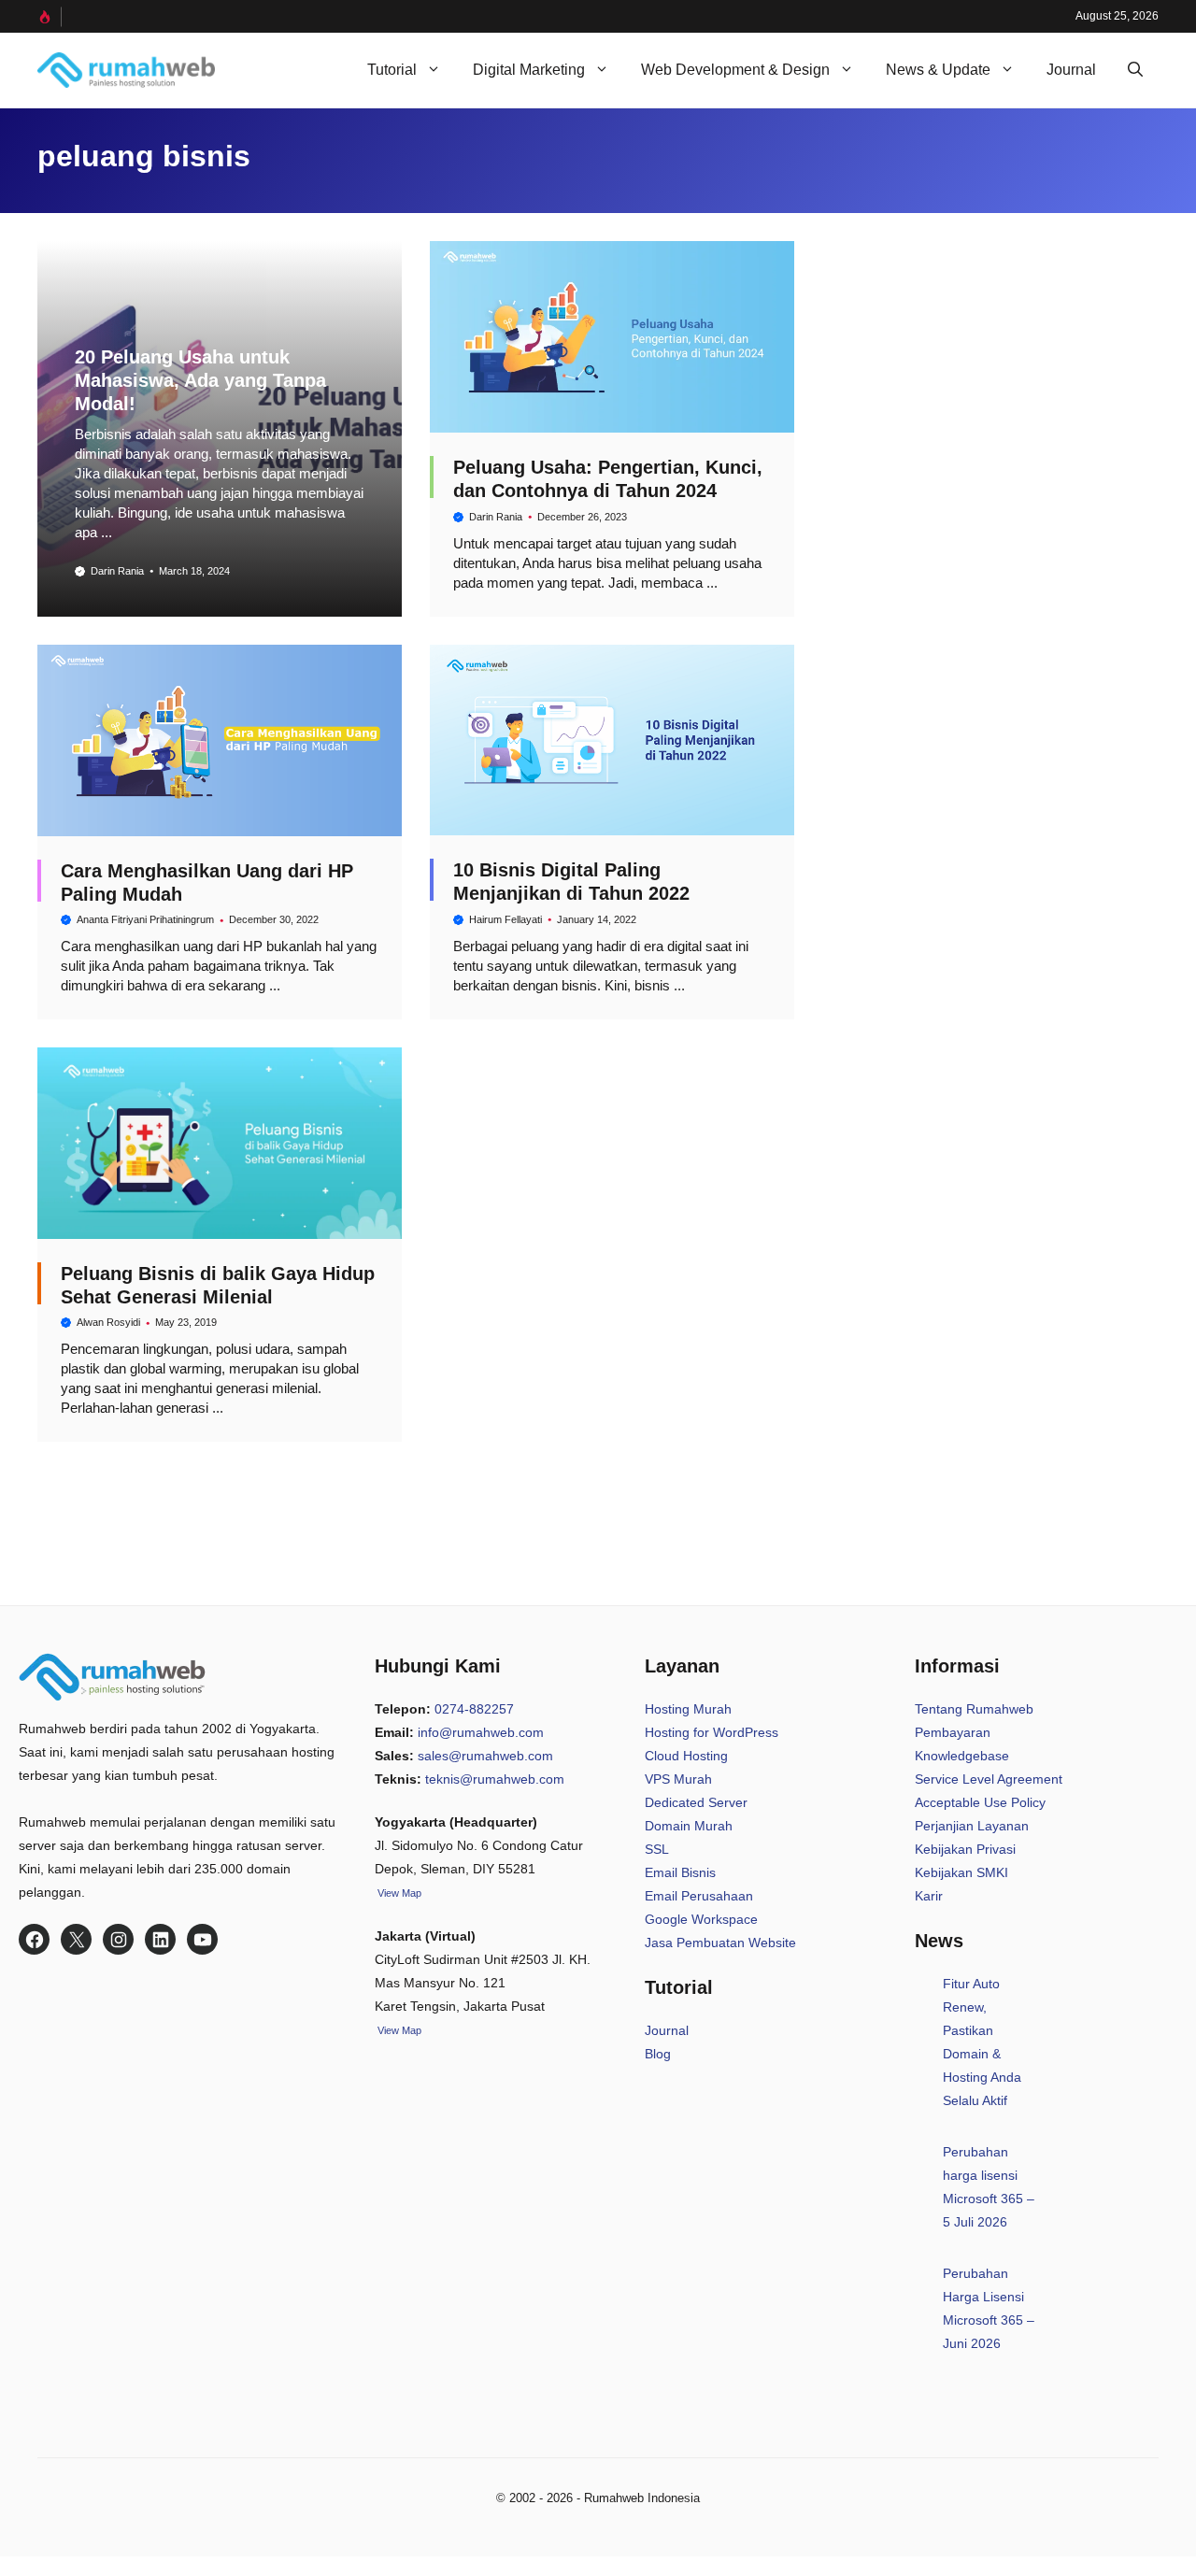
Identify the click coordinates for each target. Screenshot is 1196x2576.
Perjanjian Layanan (972, 1826)
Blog (658, 2054)
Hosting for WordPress (712, 1732)
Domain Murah (689, 1826)
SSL (657, 1849)
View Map (398, 2030)
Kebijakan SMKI (961, 1872)
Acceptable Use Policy (980, 1802)
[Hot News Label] (50, 17)
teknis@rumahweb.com (495, 1779)
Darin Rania (117, 571)
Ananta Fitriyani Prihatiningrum (145, 919)
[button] (1135, 70)
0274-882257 (474, 1709)
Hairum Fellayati (505, 919)
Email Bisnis (680, 1872)
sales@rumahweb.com (485, 1756)
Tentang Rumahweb (974, 1709)
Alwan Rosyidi (108, 1322)
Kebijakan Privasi (965, 1849)
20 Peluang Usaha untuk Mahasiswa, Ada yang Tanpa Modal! (200, 380)
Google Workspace (701, 1919)
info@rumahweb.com (481, 1732)
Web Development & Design (735, 70)
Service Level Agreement (989, 1779)
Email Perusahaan (699, 1896)
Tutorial (392, 70)
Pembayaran (953, 1732)
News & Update (938, 70)
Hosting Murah (688, 1709)
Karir (929, 1896)
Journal (1071, 70)
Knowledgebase (962, 1756)
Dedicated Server (696, 1802)
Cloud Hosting (686, 1756)
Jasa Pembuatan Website (720, 1943)
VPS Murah (678, 1779)
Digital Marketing (529, 70)
